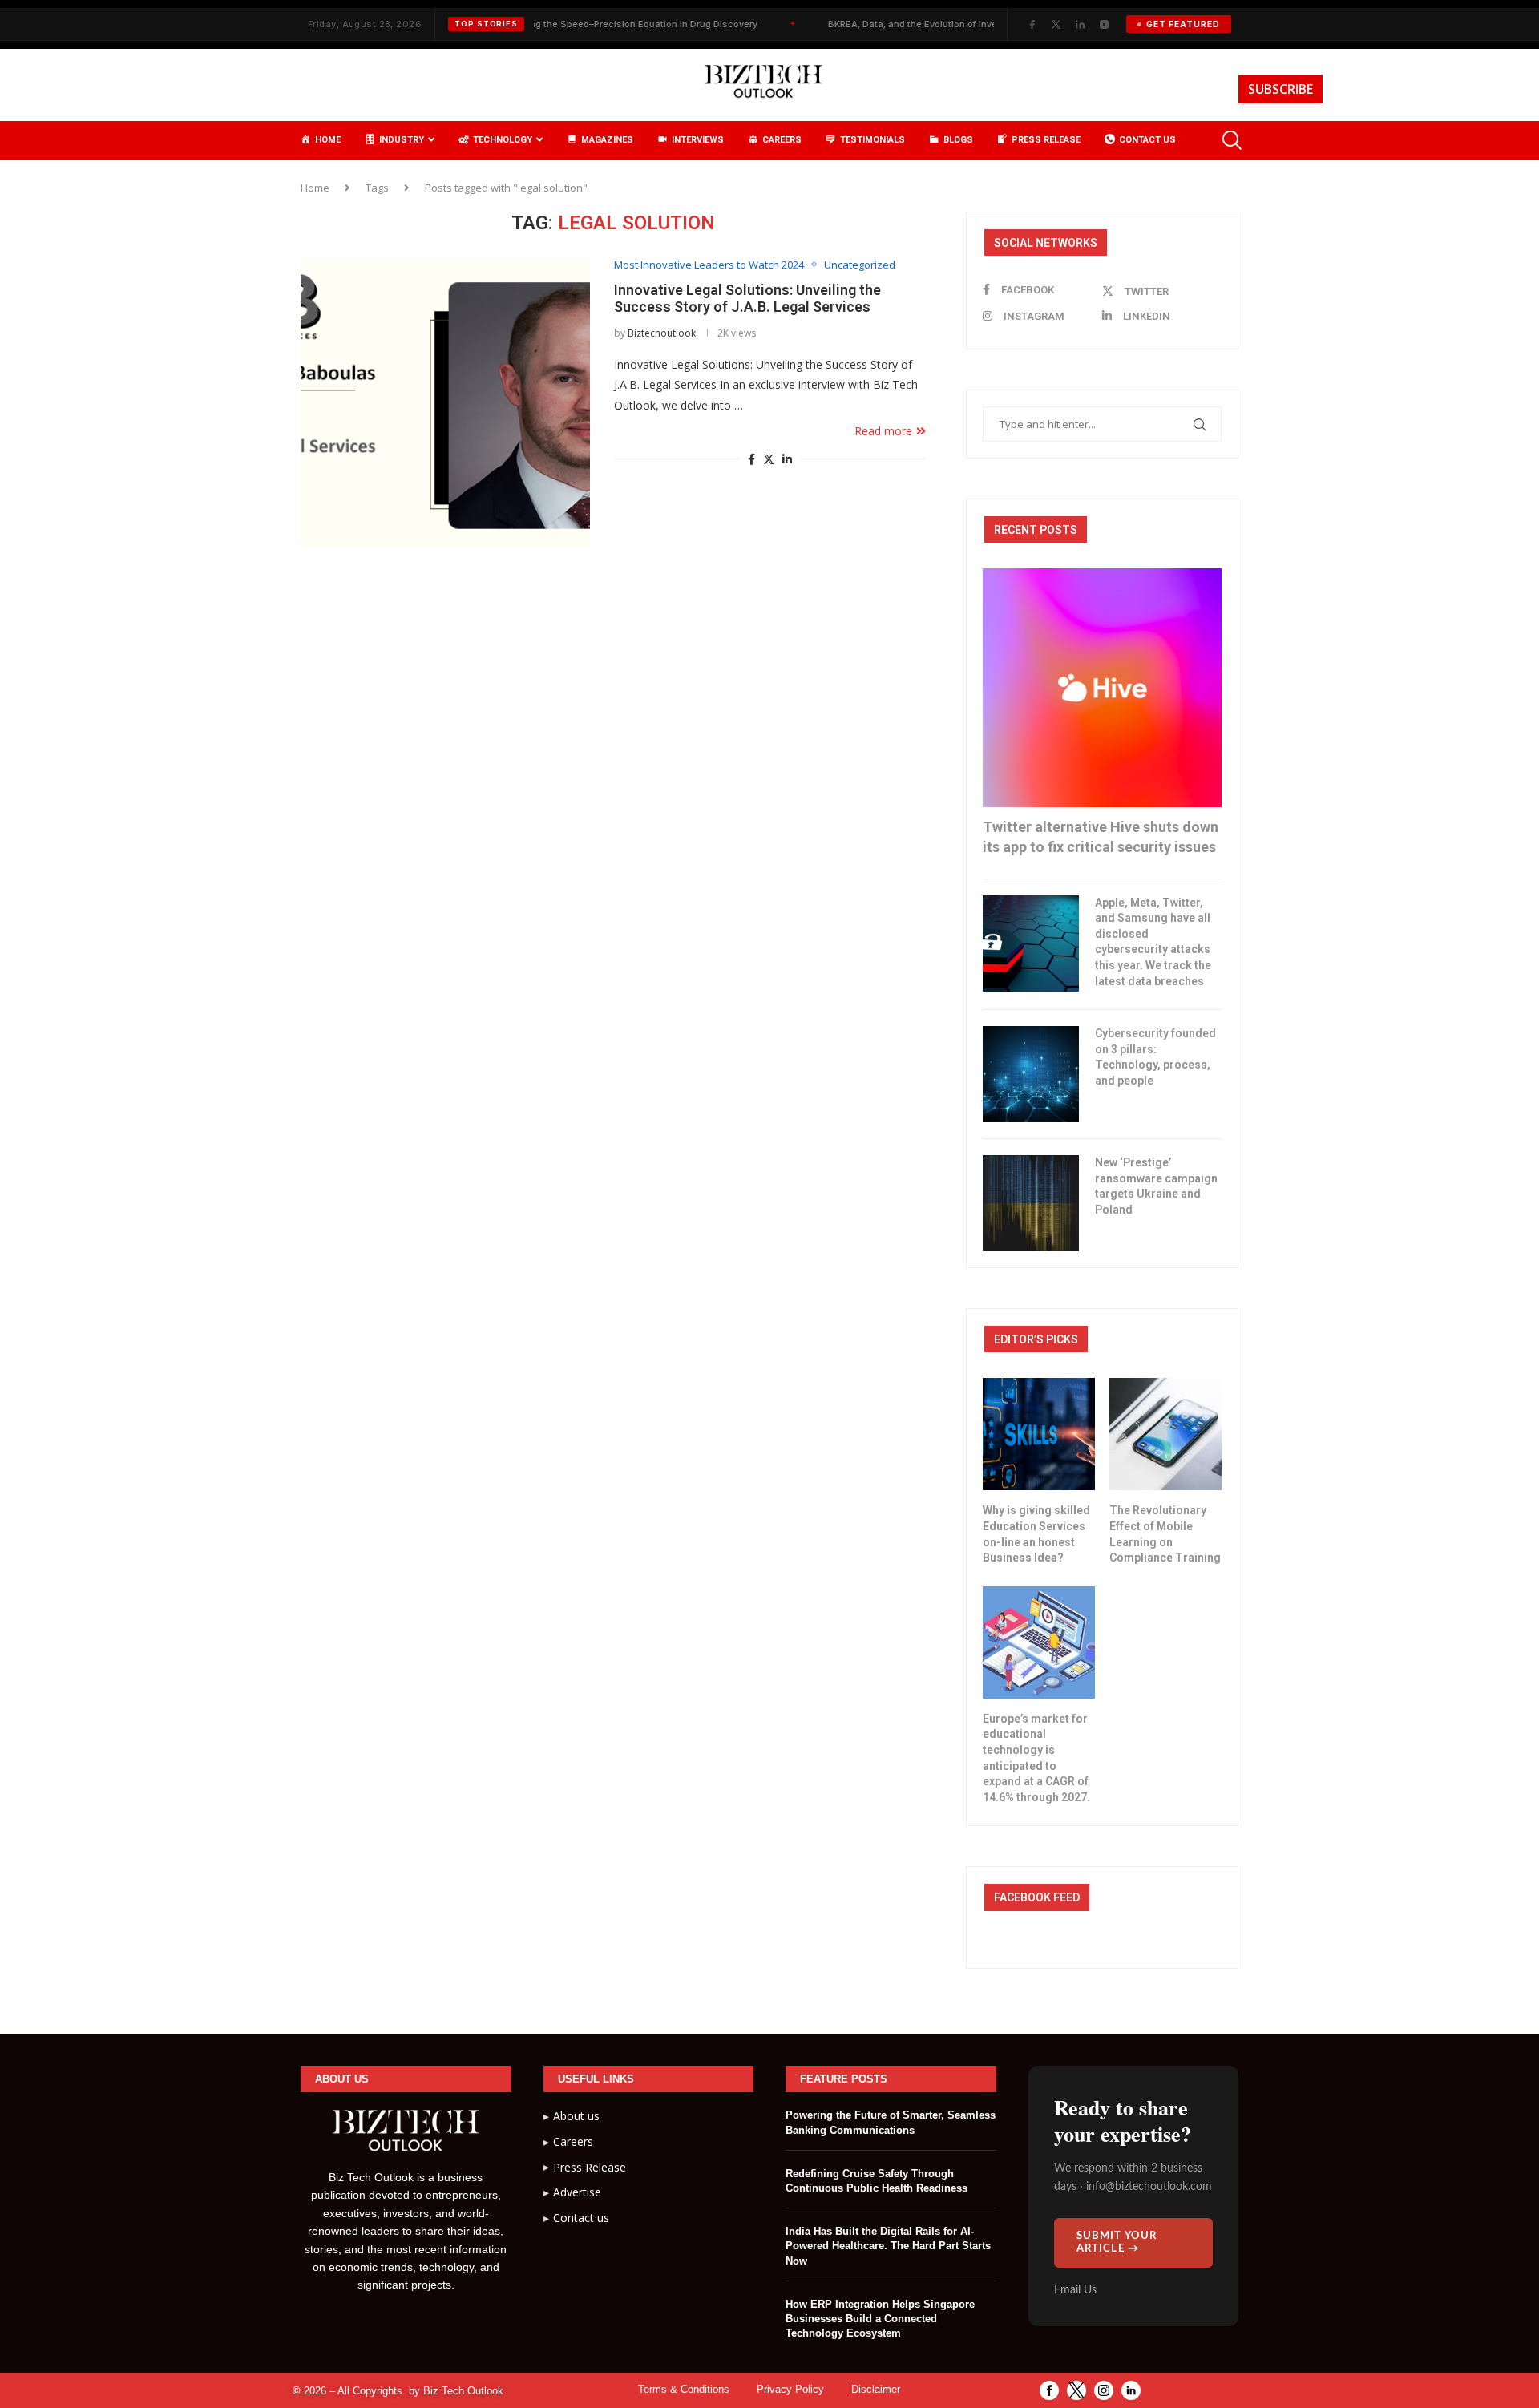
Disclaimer (876, 2389)
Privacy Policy (790, 2389)
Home (315, 188)
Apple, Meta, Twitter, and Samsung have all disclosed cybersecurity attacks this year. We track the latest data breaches (1153, 942)
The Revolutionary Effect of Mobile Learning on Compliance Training (1165, 1534)
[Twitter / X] (1056, 24)
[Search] (1230, 140)
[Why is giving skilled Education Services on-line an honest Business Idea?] (1039, 1434)
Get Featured (1183, 24)
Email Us (1075, 2290)
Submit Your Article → (1117, 2242)
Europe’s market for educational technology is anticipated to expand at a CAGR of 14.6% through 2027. (1036, 1758)
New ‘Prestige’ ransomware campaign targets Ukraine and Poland (1156, 1186)
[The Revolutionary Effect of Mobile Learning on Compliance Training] (1165, 1434)
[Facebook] (1032, 24)
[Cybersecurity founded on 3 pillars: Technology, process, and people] (1031, 1074)
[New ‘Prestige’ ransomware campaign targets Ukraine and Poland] (1031, 1203)
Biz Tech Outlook (463, 2391)
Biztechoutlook (662, 333)
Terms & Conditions (684, 2389)
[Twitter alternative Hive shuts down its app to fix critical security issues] (1102, 688)
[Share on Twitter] (769, 459)
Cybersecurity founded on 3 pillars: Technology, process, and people (1155, 1057)
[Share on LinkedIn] (787, 459)
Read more (883, 431)
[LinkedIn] (1080, 24)
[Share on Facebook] (751, 459)
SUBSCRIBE (1280, 89)
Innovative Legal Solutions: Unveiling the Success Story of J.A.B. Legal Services (747, 298)
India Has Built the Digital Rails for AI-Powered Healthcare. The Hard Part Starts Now (888, 2246)
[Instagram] (1104, 24)
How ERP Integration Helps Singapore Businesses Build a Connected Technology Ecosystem (880, 2319)
